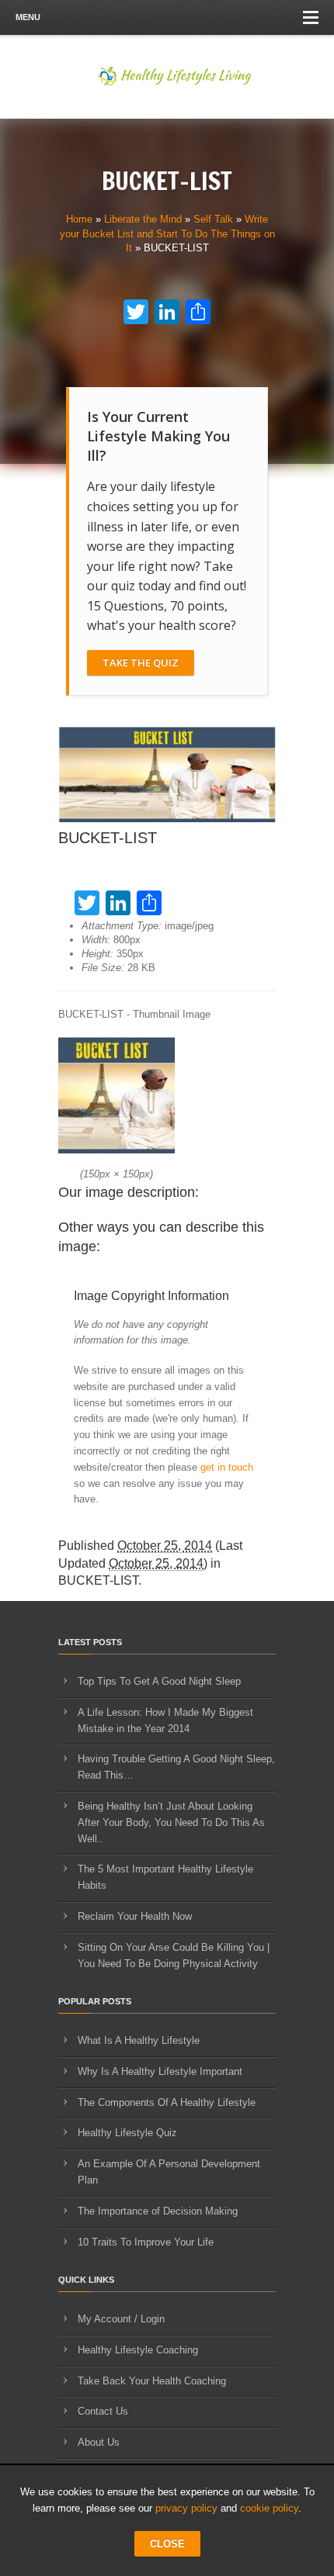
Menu (28, 17)
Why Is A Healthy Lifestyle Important (160, 2071)
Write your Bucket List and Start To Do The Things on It (167, 233)
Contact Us (103, 2411)
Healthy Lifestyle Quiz (127, 2133)
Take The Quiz (141, 662)
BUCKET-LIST (98, 1580)
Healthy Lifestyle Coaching (138, 2350)
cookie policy (269, 2508)
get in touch (227, 1467)
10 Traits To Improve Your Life (146, 2242)
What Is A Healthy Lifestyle (139, 2040)
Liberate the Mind (143, 219)
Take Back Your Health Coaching (152, 2381)
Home (79, 219)
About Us (99, 2442)
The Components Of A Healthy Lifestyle (167, 2102)
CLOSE (167, 2544)
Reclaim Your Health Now (135, 1916)
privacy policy (186, 2508)
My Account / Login (121, 2319)
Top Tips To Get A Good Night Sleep (159, 1681)
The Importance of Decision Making (158, 2211)
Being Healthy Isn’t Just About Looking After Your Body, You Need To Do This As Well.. (171, 1822)
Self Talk (213, 219)
